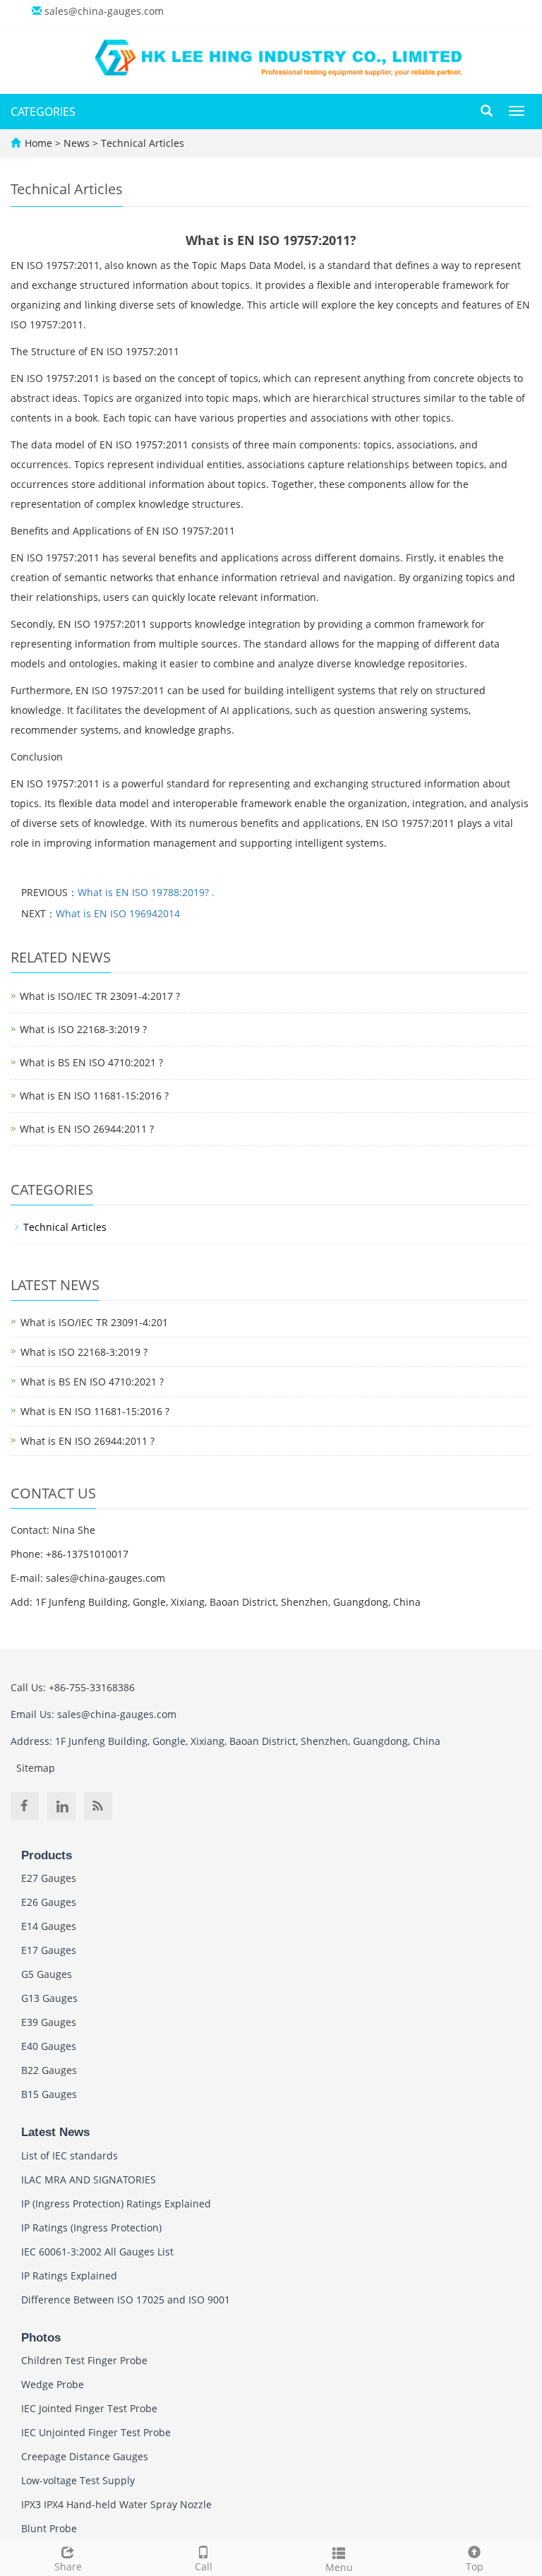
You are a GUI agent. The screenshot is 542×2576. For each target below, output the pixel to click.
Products (47, 1855)
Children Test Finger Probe (84, 2360)
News (78, 143)
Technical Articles (141, 143)
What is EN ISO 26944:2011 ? (87, 1129)
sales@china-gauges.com (104, 11)
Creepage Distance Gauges (85, 2456)
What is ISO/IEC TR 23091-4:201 (94, 1322)
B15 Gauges (49, 2094)
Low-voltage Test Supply (78, 2480)
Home (38, 143)
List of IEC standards (70, 2155)
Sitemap (36, 1768)
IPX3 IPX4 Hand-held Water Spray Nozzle (116, 2504)
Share (68, 2566)
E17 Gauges (49, 1950)
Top (475, 2566)
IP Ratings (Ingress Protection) (91, 2228)
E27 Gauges (49, 1878)
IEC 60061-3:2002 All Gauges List (97, 2252)
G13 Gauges (49, 1998)
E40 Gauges (49, 2046)
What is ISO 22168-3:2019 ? (83, 1029)
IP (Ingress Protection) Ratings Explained (116, 2204)
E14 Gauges (49, 1926)
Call (204, 2566)
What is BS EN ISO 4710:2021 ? (91, 1062)
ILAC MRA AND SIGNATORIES (89, 2180)
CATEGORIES (43, 112)
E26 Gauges (49, 1902)
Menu (339, 2567)
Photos (41, 2338)
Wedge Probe (53, 2384)
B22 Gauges (49, 2070)
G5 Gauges (47, 1974)
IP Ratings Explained (69, 2276)
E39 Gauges (49, 2022)
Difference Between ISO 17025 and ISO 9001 (126, 2300)
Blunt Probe (49, 2528)
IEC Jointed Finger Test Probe (89, 2408)
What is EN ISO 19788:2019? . (146, 892)
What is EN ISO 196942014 (118, 913)
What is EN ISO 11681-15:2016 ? (94, 1096)
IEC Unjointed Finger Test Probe (96, 2432)
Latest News (55, 2132)
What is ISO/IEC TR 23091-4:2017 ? (100, 996)
